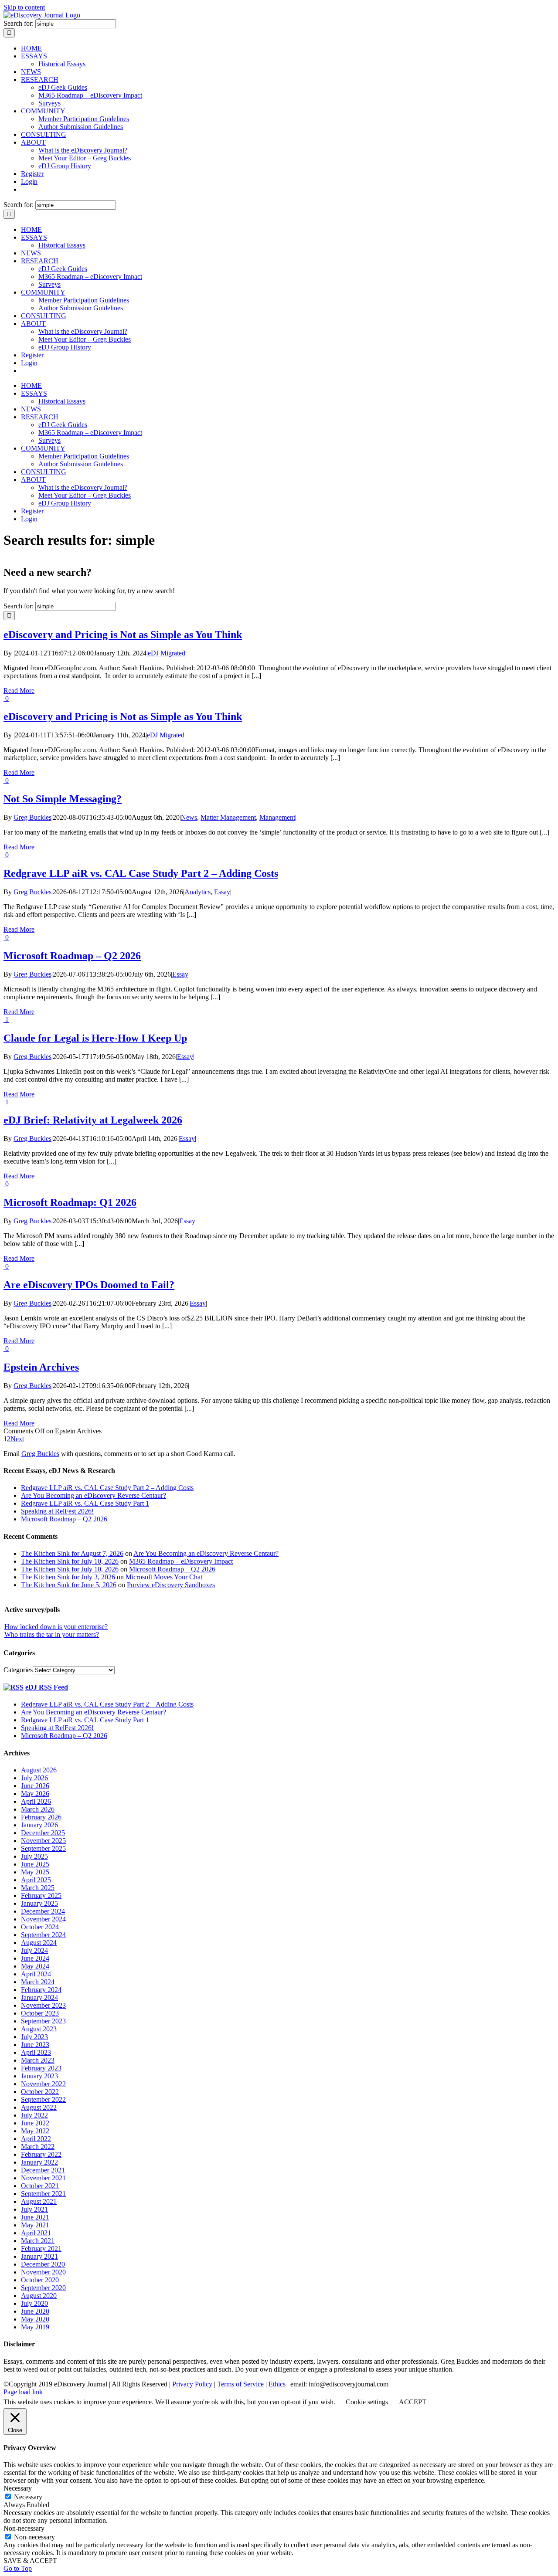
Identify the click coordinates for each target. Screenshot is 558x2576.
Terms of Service (240, 2384)
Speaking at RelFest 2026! (57, 1728)
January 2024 (39, 1997)
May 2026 (35, 1794)
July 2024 (34, 1950)
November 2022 (43, 2084)
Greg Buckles (32, 817)
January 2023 (39, 2076)
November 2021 (43, 2178)
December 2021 (43, 2170)
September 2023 (43, 2021)
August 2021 (39, 2201)
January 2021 (39, 2256)
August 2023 (39, 2029)
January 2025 (39, 1903)
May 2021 (35, 2225)
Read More (19, 691)
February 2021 (41, 2248)
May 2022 (35, 2131)
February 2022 (41, 2154)
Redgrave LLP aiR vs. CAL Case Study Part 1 (85, 1720)
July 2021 (34, 2209)
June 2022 (35, 2123)
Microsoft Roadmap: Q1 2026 (70, 1202)
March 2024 (38, 1982)
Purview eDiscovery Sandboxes (171, 1585)
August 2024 (39, 1943)
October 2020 (40, 2280)
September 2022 (43, 2099)
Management (277, 817)
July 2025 (34, 1856)
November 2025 (43, 1841)
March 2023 (38, 2060)
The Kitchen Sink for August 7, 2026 (72, 1553)
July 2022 (34, 2115)
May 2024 (35, 1966)
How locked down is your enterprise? (56, 1627)
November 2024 (43, 1919)
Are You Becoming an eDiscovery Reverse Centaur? (206, 1553)
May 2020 (35, 2319)
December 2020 (43, 2264)
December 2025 (43, 1833)
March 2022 (38, 2147)
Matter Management (228, 817)
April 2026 (36, 1801)
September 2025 (43, 1848)
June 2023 (35, 2045)
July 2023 (34, 2037)
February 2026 (41, 1817)
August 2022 (39, 2107)
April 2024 (36, 1974)
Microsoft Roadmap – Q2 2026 (72, 956)
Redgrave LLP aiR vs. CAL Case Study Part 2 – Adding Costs (141, 873)
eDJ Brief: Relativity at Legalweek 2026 (93, 1120)
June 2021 (35, 2217)
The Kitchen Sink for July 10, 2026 (70, 1561)
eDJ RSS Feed (47, 1687)
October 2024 (40, 1927)
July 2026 (34, 1778)
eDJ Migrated (167, 653)
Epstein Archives (41, 1367)
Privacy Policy (192, 2384)
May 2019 (35, 2327)
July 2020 (34, 2303)
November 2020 (43, 2272)
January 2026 (39, 1825)
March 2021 (38, 2241)
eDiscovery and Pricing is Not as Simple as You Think (123, 635)
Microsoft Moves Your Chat (164, 1577)
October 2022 (40, 2092)
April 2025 (36, 1880)
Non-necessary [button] (24, 2528)
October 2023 (40, 2013)
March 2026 (38, 1809)
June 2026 (35, 1786)
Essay (222, 892)
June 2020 (35, 2311)
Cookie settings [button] (367, 2402)
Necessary (28, 2497)
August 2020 (39, 2296)
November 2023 (43, 2005)
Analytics (197, 892)
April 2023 (36, 2052)
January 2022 (39, 2162)
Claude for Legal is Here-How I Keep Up (95, 1038)
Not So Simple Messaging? (63, 799)
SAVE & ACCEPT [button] (30, 2561)
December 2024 (43, 1911)
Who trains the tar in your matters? (52, 1634)
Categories (18, 1670)
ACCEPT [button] (413, 2402)
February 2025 (41, 1896)
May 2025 (35, 1872)
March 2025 (38, 1888)
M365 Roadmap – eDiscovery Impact (181, 1561)
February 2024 (41, 1990)
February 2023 (41, 2068)
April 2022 (36, 2139)
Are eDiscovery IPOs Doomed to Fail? (89, 1285)
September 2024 (43, 1935)
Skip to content (24, 7)
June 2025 (35, 1864)
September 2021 (43, 2194)
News (189, 817)
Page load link (23, 2392)
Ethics (277, 2384)
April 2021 (36, 2233)
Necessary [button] (18, 2488)
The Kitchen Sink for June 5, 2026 (69, 1585)
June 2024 (35, 1958)
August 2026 (39, 1770)
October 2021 (40, 2186)
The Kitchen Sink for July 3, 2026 (68, 1577)
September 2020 (43, 2288)
